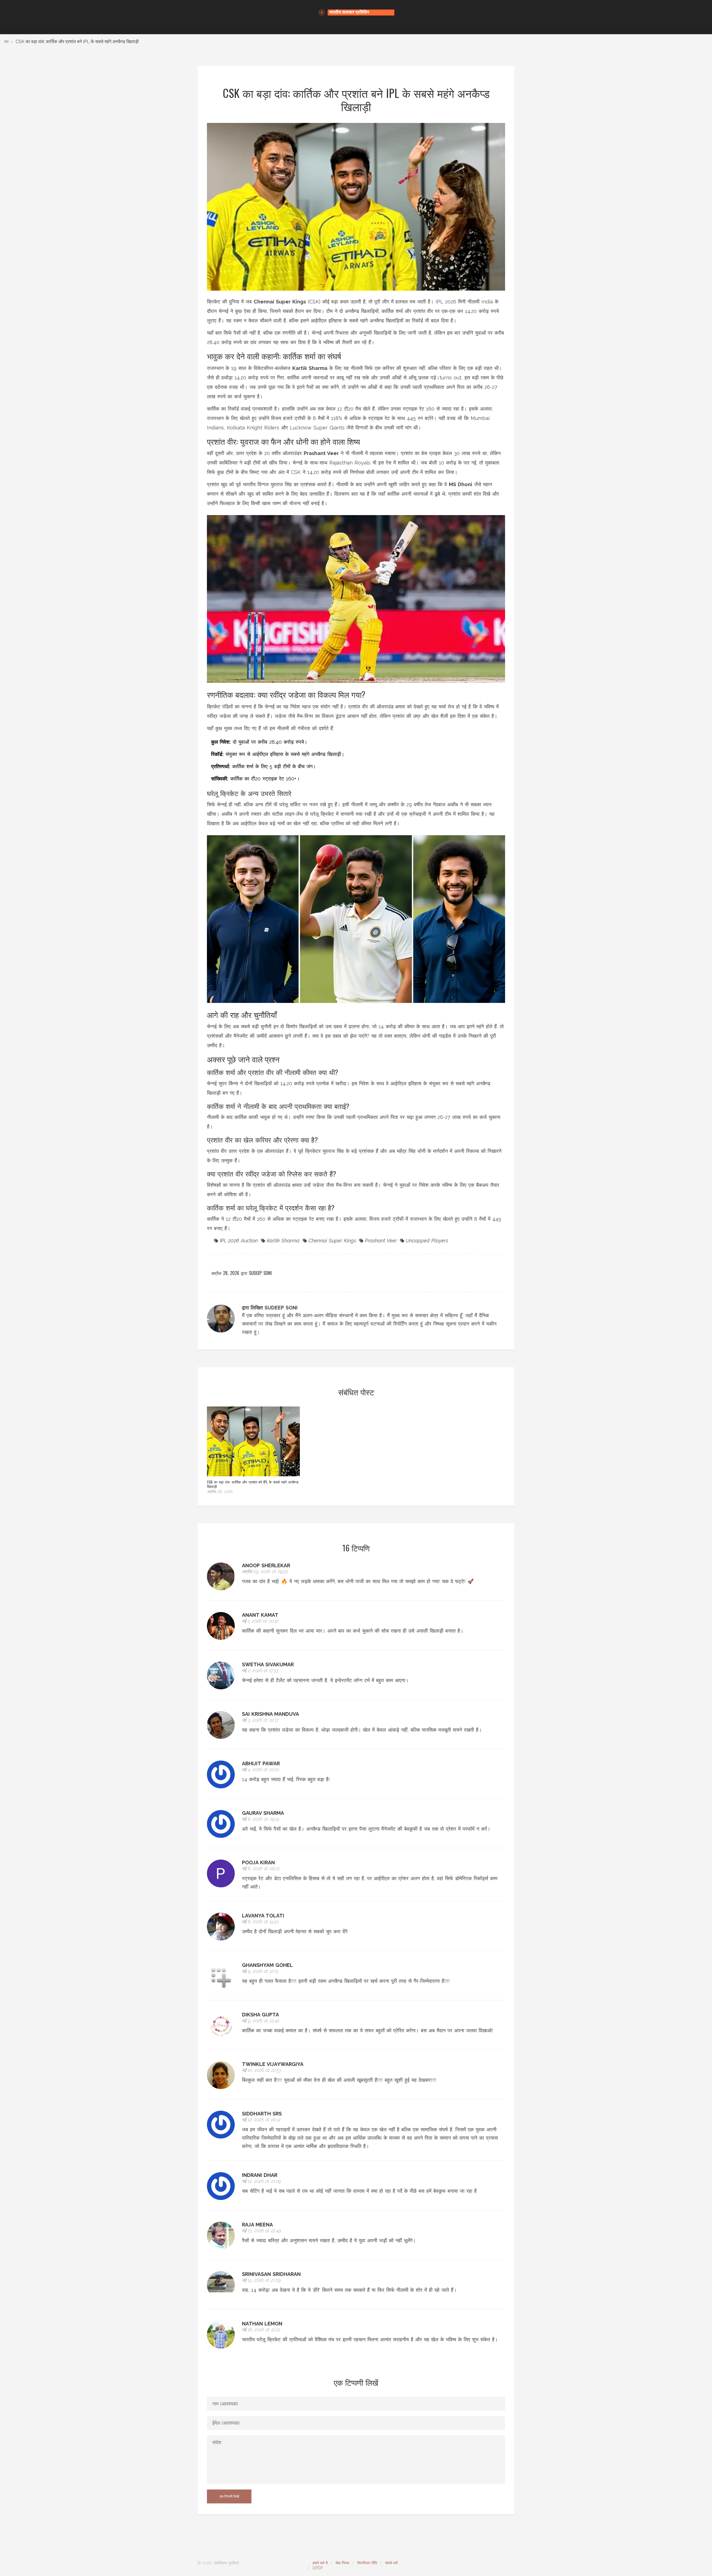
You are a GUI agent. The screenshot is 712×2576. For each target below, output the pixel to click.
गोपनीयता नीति (367, 2563)
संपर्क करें (391, 2563)
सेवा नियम (342, 2563)
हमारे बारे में (320, 2563)
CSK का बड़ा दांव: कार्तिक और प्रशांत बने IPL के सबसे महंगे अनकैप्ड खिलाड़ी (253, 1484)
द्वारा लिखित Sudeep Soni (270, 1308)
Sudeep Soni (260, 1273)
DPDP (318, 2568)
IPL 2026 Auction (239, 1241)
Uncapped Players (427, 1241)
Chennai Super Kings (332, 1241)
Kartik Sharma (283, 1241)
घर (6, 42)
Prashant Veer (381, 1241)
